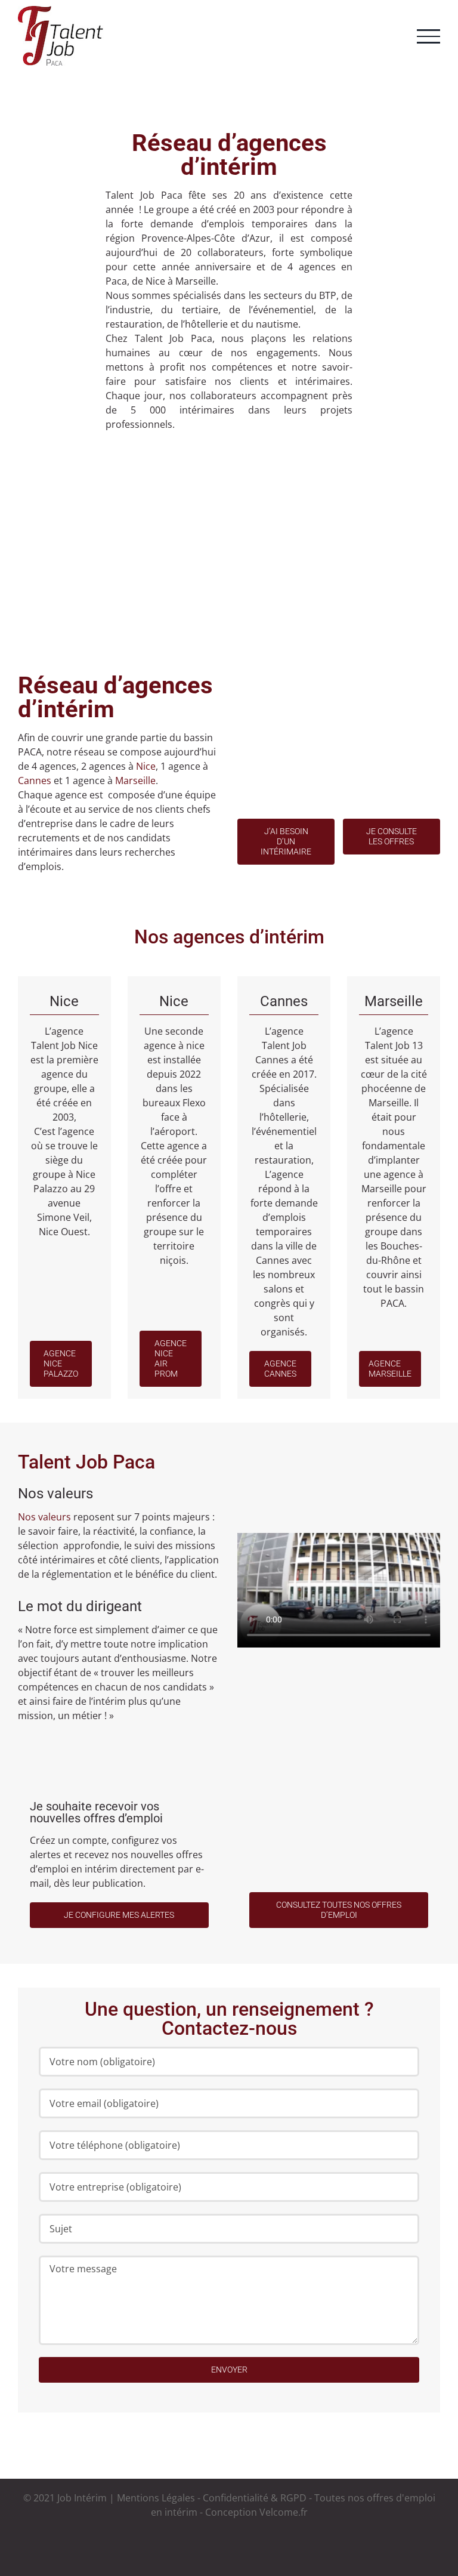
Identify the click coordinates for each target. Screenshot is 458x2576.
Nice (146, 766)
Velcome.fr (284, 2512)
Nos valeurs (44, 1517)
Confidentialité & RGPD (255, 2498)
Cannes (35, 780)
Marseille (135, 780)
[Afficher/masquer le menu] (428, 36)
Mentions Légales (156, 2498)
